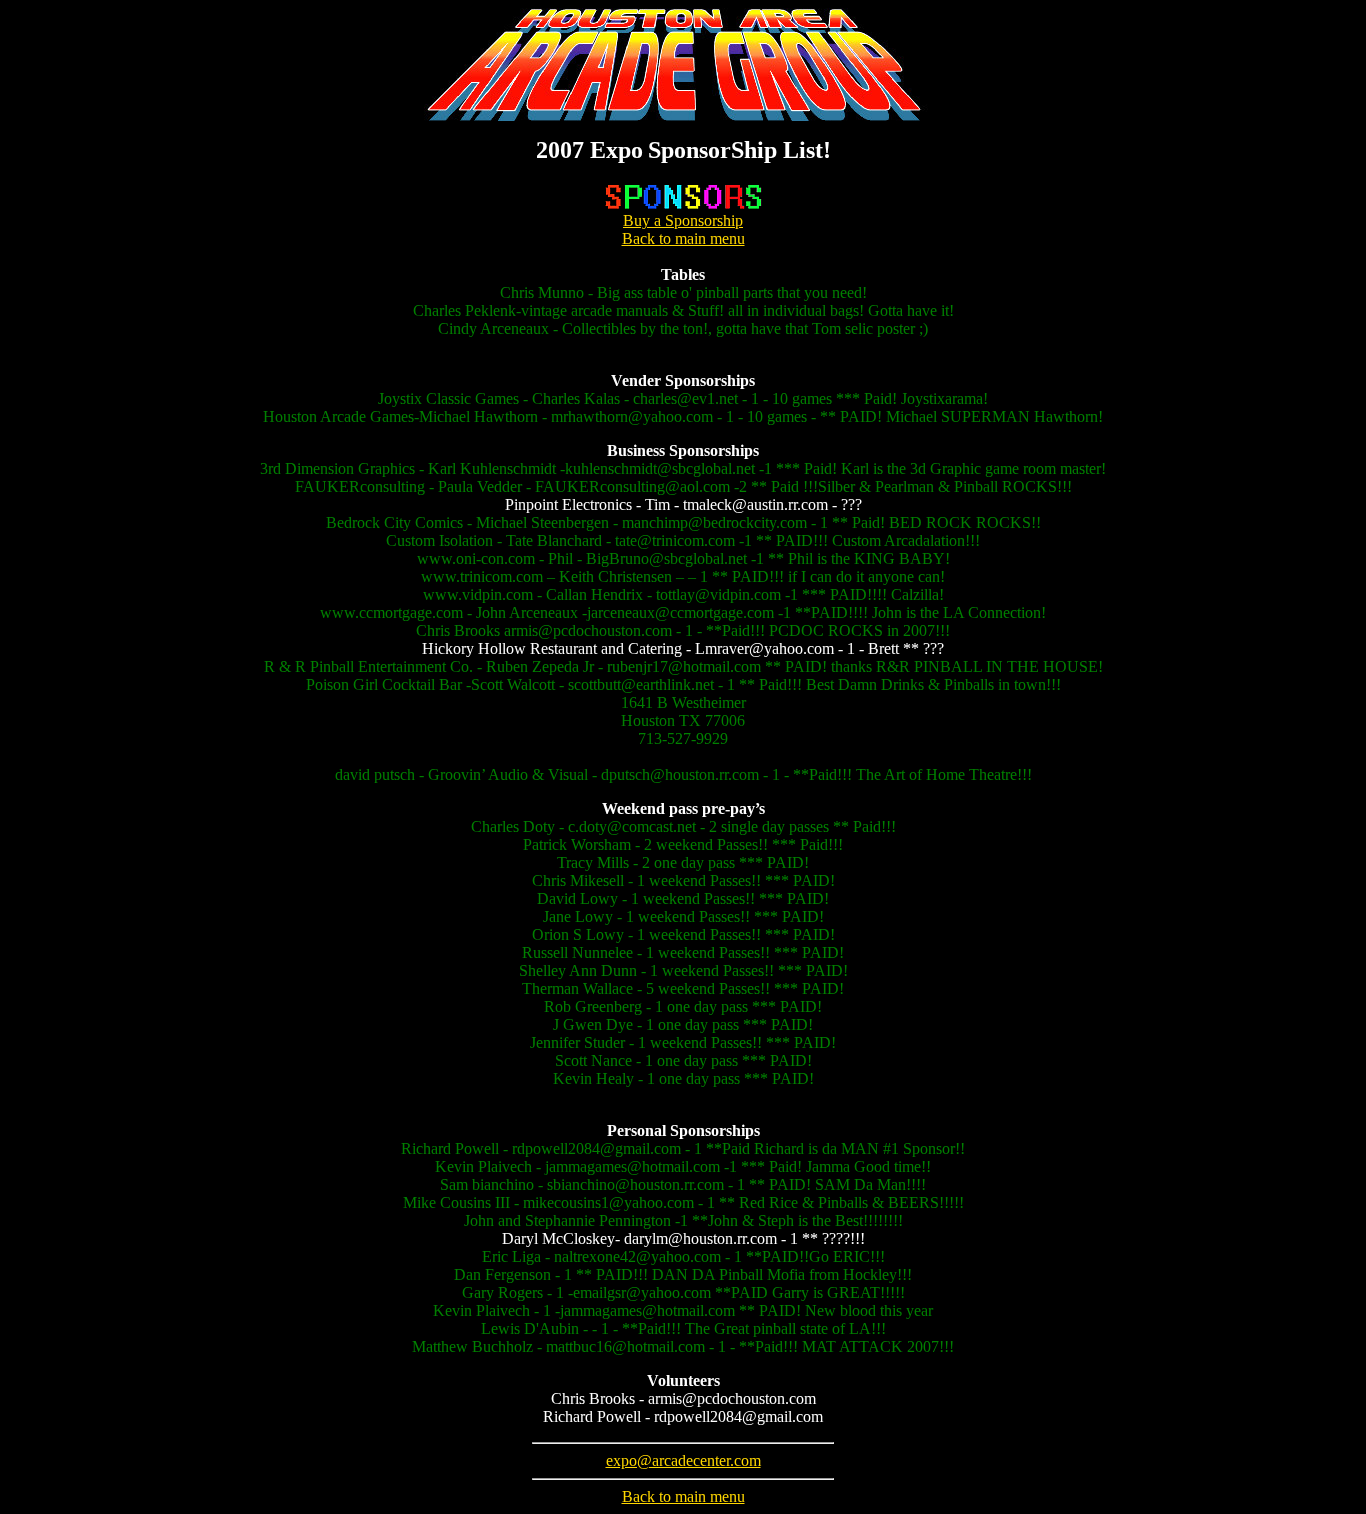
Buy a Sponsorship (683, 220)
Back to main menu (683, 238)
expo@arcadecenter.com (683, 1460)
